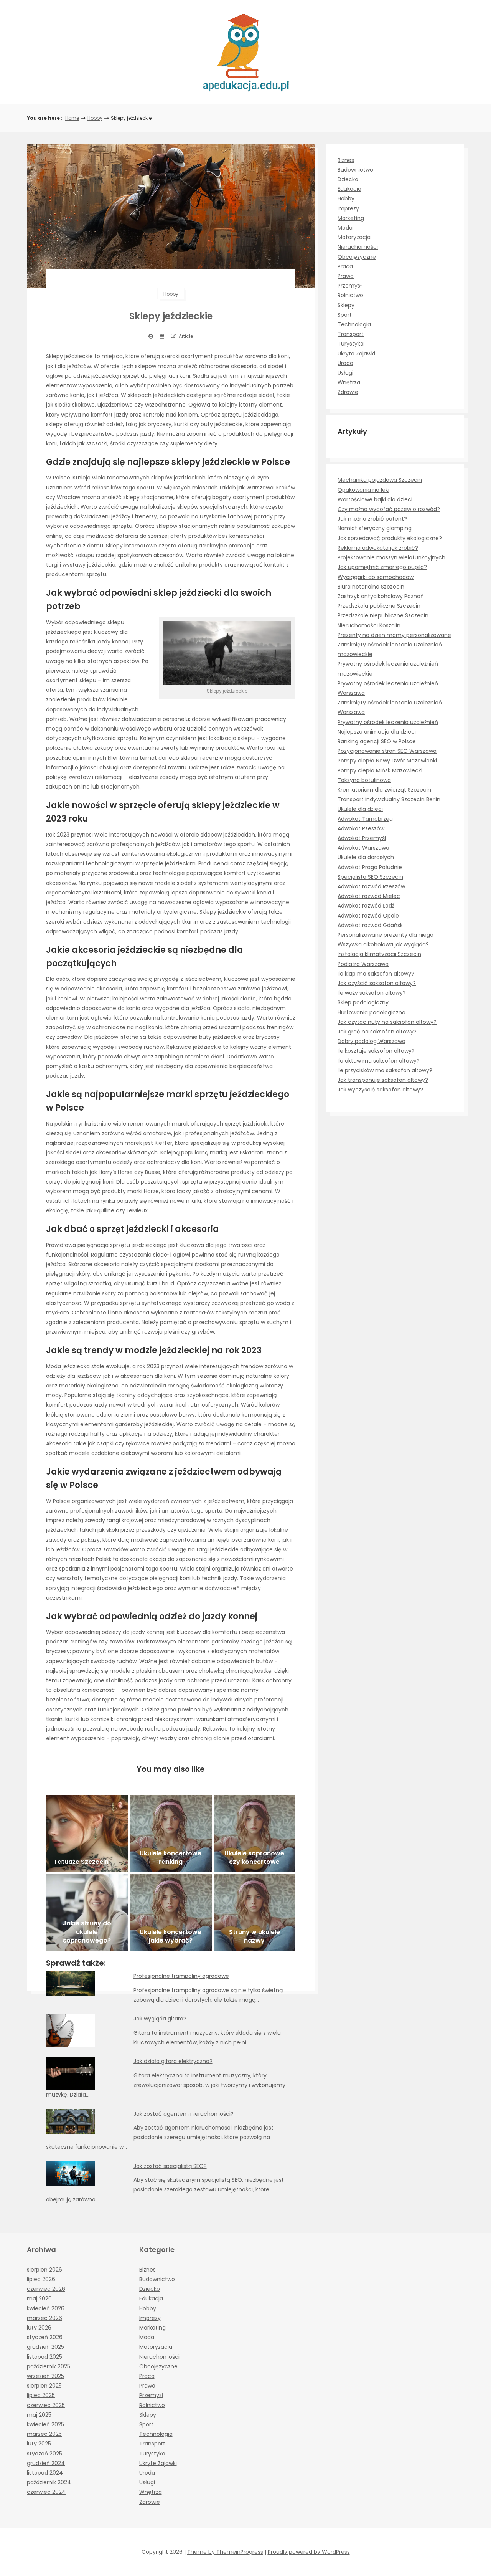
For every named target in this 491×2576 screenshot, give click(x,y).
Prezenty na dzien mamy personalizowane (394, 635)
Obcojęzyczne (357, 257)
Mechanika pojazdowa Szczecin (380, 480)
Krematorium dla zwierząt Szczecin (384, 790)
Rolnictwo (350, 295)
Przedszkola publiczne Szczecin (379, 606)
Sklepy (346, 305)
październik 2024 (49, 2482)
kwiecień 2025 (45, 2424)
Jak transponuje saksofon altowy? (383, 1080)
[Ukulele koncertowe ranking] (171, 1834)
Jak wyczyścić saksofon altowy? (380, 1090)
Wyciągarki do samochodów (376, 577)
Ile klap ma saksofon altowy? (376, 974)
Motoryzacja (354, 237)
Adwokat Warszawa (363, 848)
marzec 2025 (44, 2434)
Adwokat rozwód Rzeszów (371, 886)
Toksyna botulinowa (364, 780)
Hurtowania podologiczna (372, 1012)
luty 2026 (39, 2328)
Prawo (346, 276)
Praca (345, 266)
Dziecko (348, 179)
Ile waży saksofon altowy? (372, 993)
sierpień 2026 (44, 2270)
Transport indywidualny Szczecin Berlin (389, 799)
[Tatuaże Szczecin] (87, 1834)
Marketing (351, 218)
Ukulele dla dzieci (360, 809)
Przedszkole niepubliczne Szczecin (383, 615)
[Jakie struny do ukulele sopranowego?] (87, 1912)
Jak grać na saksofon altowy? (377, 1032)
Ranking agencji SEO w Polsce (377, 741)
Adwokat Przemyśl (362, 838)
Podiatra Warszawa (363, 964)
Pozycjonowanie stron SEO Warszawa (387, 751)
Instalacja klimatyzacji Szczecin (379, 954)
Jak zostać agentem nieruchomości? (184, 2114)
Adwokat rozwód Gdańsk (370, 925)
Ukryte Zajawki (356, 354)
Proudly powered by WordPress (309, 2552)
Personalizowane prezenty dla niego (386, 935)
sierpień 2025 (44, 2386)
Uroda (345, 363)
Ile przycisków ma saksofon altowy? (385, 1070)
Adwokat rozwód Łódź (366, 906)
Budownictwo (355, 170)
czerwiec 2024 (46, 2492)
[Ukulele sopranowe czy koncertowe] (255, 1834)
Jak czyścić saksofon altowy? (377, 983)
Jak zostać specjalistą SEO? (170, 2166)
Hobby (95, 118)
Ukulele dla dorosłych (366, 857)
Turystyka (351, 344)
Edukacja (349, 189)
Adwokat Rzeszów (361, 828)
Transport (351, 334)
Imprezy (348, 208)
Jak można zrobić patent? (372, 519)
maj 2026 (39, 2298)
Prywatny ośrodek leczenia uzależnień (388, 722)
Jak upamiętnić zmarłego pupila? (382, 567)
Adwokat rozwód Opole (368, 916)
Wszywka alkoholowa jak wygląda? (383, 944)
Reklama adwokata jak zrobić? (378, 548)
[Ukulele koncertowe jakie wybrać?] (171, 1912)
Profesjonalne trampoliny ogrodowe (181, 1976)
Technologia (354, 324)
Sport (345, 315)
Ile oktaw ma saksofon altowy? (379, 1061)
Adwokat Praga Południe (370, 867)
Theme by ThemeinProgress (225, 2552)
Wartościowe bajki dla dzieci (375, 499)
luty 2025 (39, 2444)
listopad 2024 (45, 2473)
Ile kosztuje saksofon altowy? (376, 1051)
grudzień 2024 (46, 2463)
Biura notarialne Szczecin (371, 587)
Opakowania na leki (363, 490)
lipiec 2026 (41, 2279)
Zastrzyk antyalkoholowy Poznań (381, 596)
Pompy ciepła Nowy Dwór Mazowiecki (387, 761)
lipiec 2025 (41, 2395)
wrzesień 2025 (45, 2376)
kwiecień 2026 (46, 2308)
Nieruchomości (358, 247)
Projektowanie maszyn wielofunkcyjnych (391, 557)
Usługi (345, 373)
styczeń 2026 (45, 2337)
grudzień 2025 (45, 2347)
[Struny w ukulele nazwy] (255, 1912)
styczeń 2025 (44, 2454)
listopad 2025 (44, 2357)
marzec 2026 (44, 2318)
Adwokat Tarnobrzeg (365, 819)
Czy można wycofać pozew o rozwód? (389, 509)
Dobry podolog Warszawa (372, 1041)
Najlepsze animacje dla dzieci (377, 732)
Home (72, 118)
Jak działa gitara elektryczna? (173, 2061)
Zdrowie (348, 392)
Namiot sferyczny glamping (375, 528)
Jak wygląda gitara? (160, 2019)
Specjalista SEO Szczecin (370, 877)
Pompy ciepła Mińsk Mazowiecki (380, 770)
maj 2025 (39, 2415)
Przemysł (350, 286)
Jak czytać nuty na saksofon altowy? (387, 1022)
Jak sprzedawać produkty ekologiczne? (390, 538)
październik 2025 (49, 2366)
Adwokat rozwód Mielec (369, 896)
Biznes (346, 160)
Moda (345, 228)
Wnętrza (349, 382)
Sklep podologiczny (363, 1002)
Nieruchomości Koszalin (369, 625)
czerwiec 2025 (46, 2405)
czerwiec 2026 (46, 2289)
